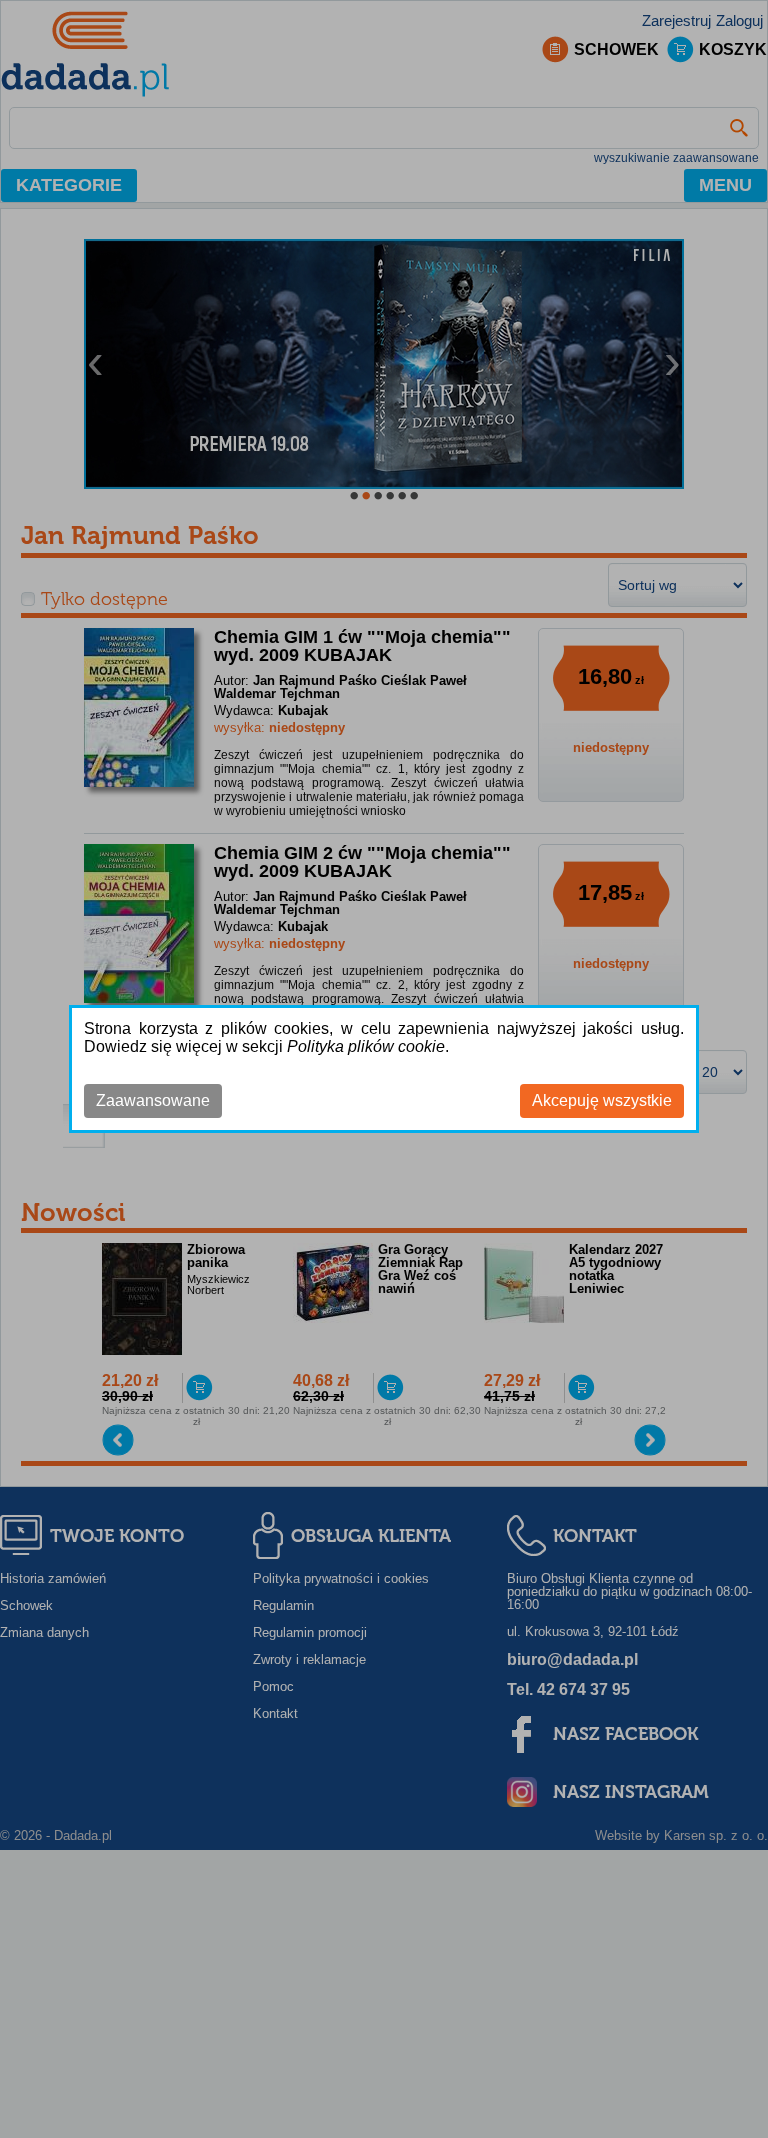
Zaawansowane (153, 1100)
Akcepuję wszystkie (602, 1100)
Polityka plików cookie (366, 1046)
